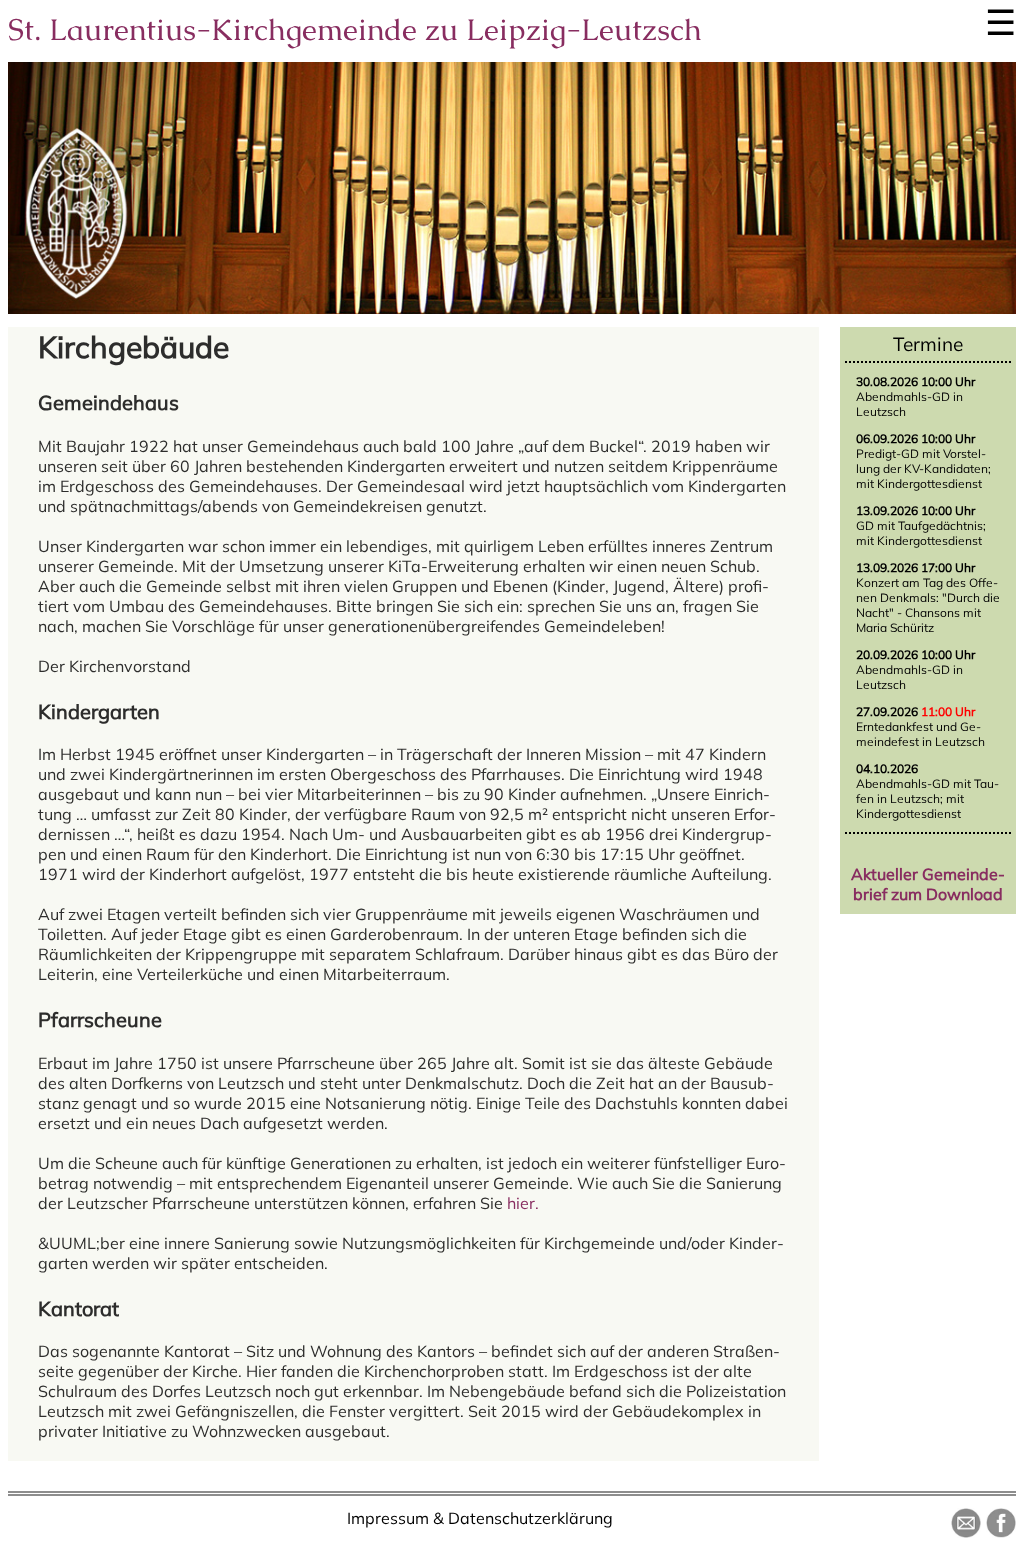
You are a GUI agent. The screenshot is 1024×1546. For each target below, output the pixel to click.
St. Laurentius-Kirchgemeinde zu (355, 29)
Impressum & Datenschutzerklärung (480, 1518)
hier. (523, 1203)
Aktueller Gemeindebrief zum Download (928, 884)
